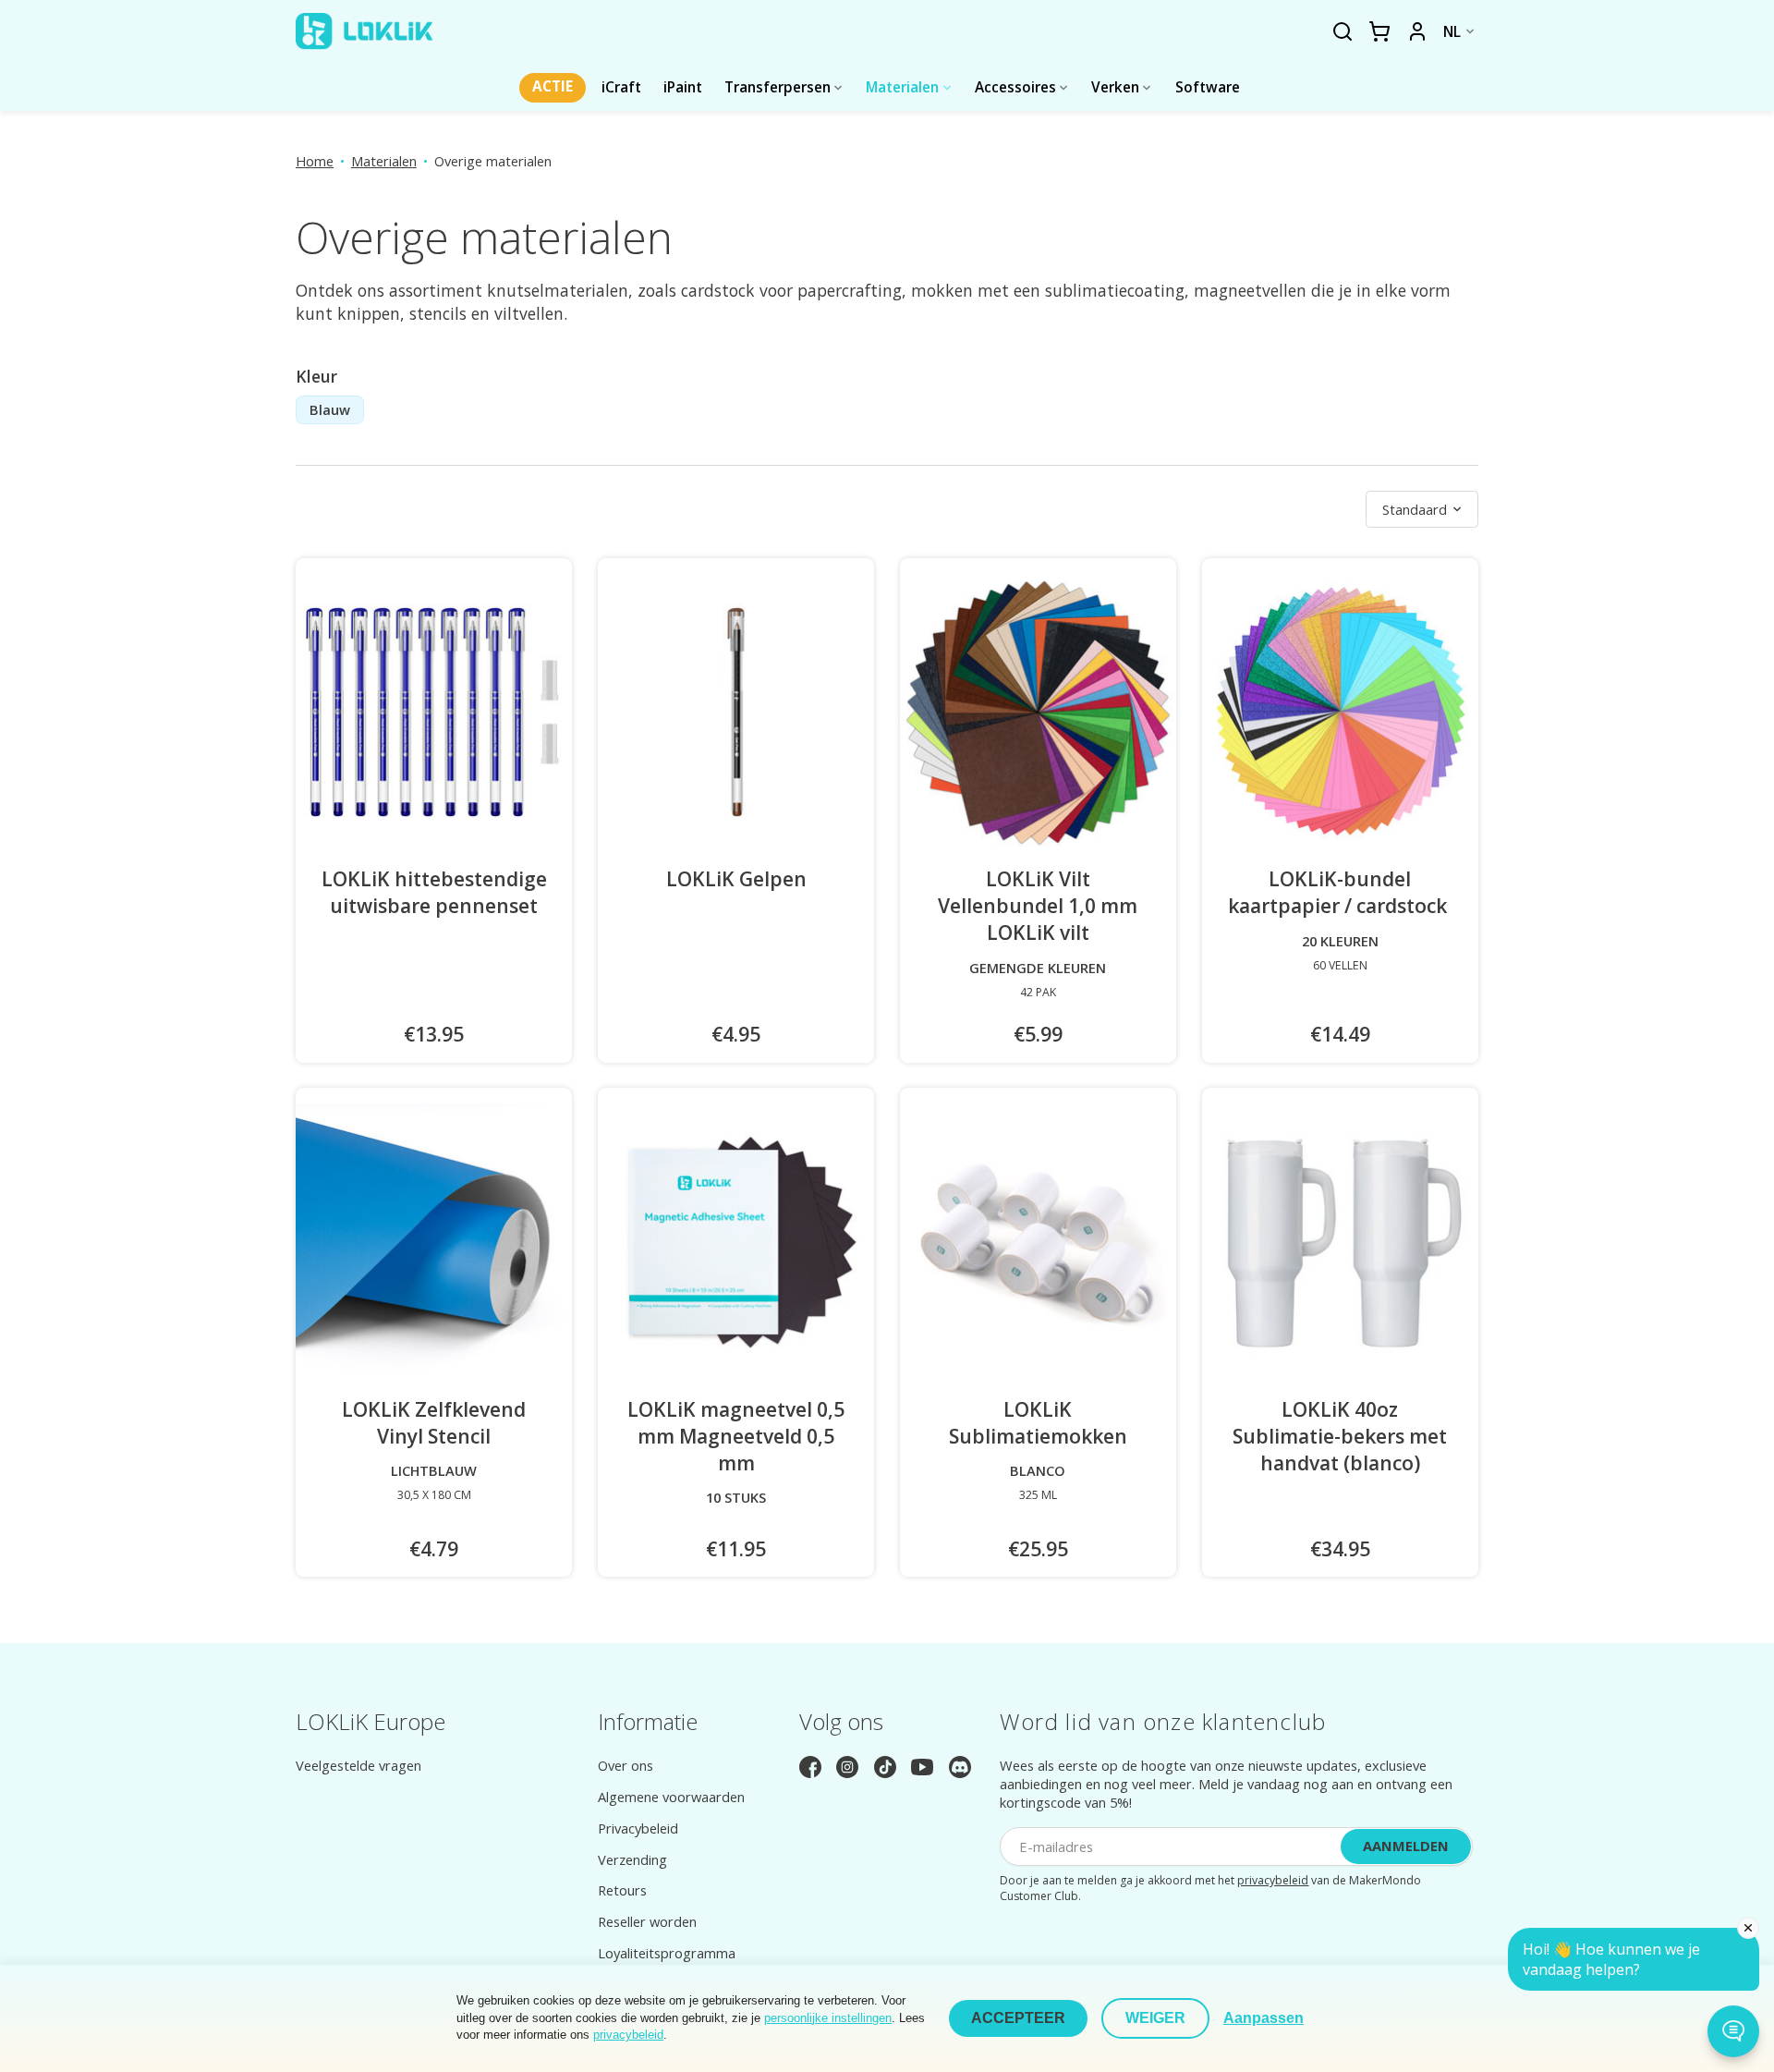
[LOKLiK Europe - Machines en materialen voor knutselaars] (364, 31)
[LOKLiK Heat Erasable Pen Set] (434, 712)
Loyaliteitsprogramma (667, 1953)
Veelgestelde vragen (358, 1765)
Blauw (330, 409)
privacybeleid (1273, 1880)
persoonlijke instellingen (828, 2018)
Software (1208, 87)
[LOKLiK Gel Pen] (736, 712)
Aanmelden (1406, 1846)
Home (315, 161)
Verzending (632, 1859)
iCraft (621, 87)
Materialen (384, 161)
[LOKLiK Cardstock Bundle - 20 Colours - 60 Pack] (1340, 712)
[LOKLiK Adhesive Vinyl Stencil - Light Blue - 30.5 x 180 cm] (434, 1242)
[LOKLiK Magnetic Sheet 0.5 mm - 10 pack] (736, 1242)
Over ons (626, 1765)
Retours (622, 1890)
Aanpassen (1264, 2018)
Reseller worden (647, 1921)
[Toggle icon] (1342, 32)
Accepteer (1018, 2018)
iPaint (683, 87)
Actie (553, 86)
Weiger (1155, 2018)
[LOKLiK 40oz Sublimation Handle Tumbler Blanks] (1340, 1242)
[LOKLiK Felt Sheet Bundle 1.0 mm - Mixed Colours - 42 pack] (1038, 712)
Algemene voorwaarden (671, 1797)
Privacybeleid (638, 1828)
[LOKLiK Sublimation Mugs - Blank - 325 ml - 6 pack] (1038, 1242)
